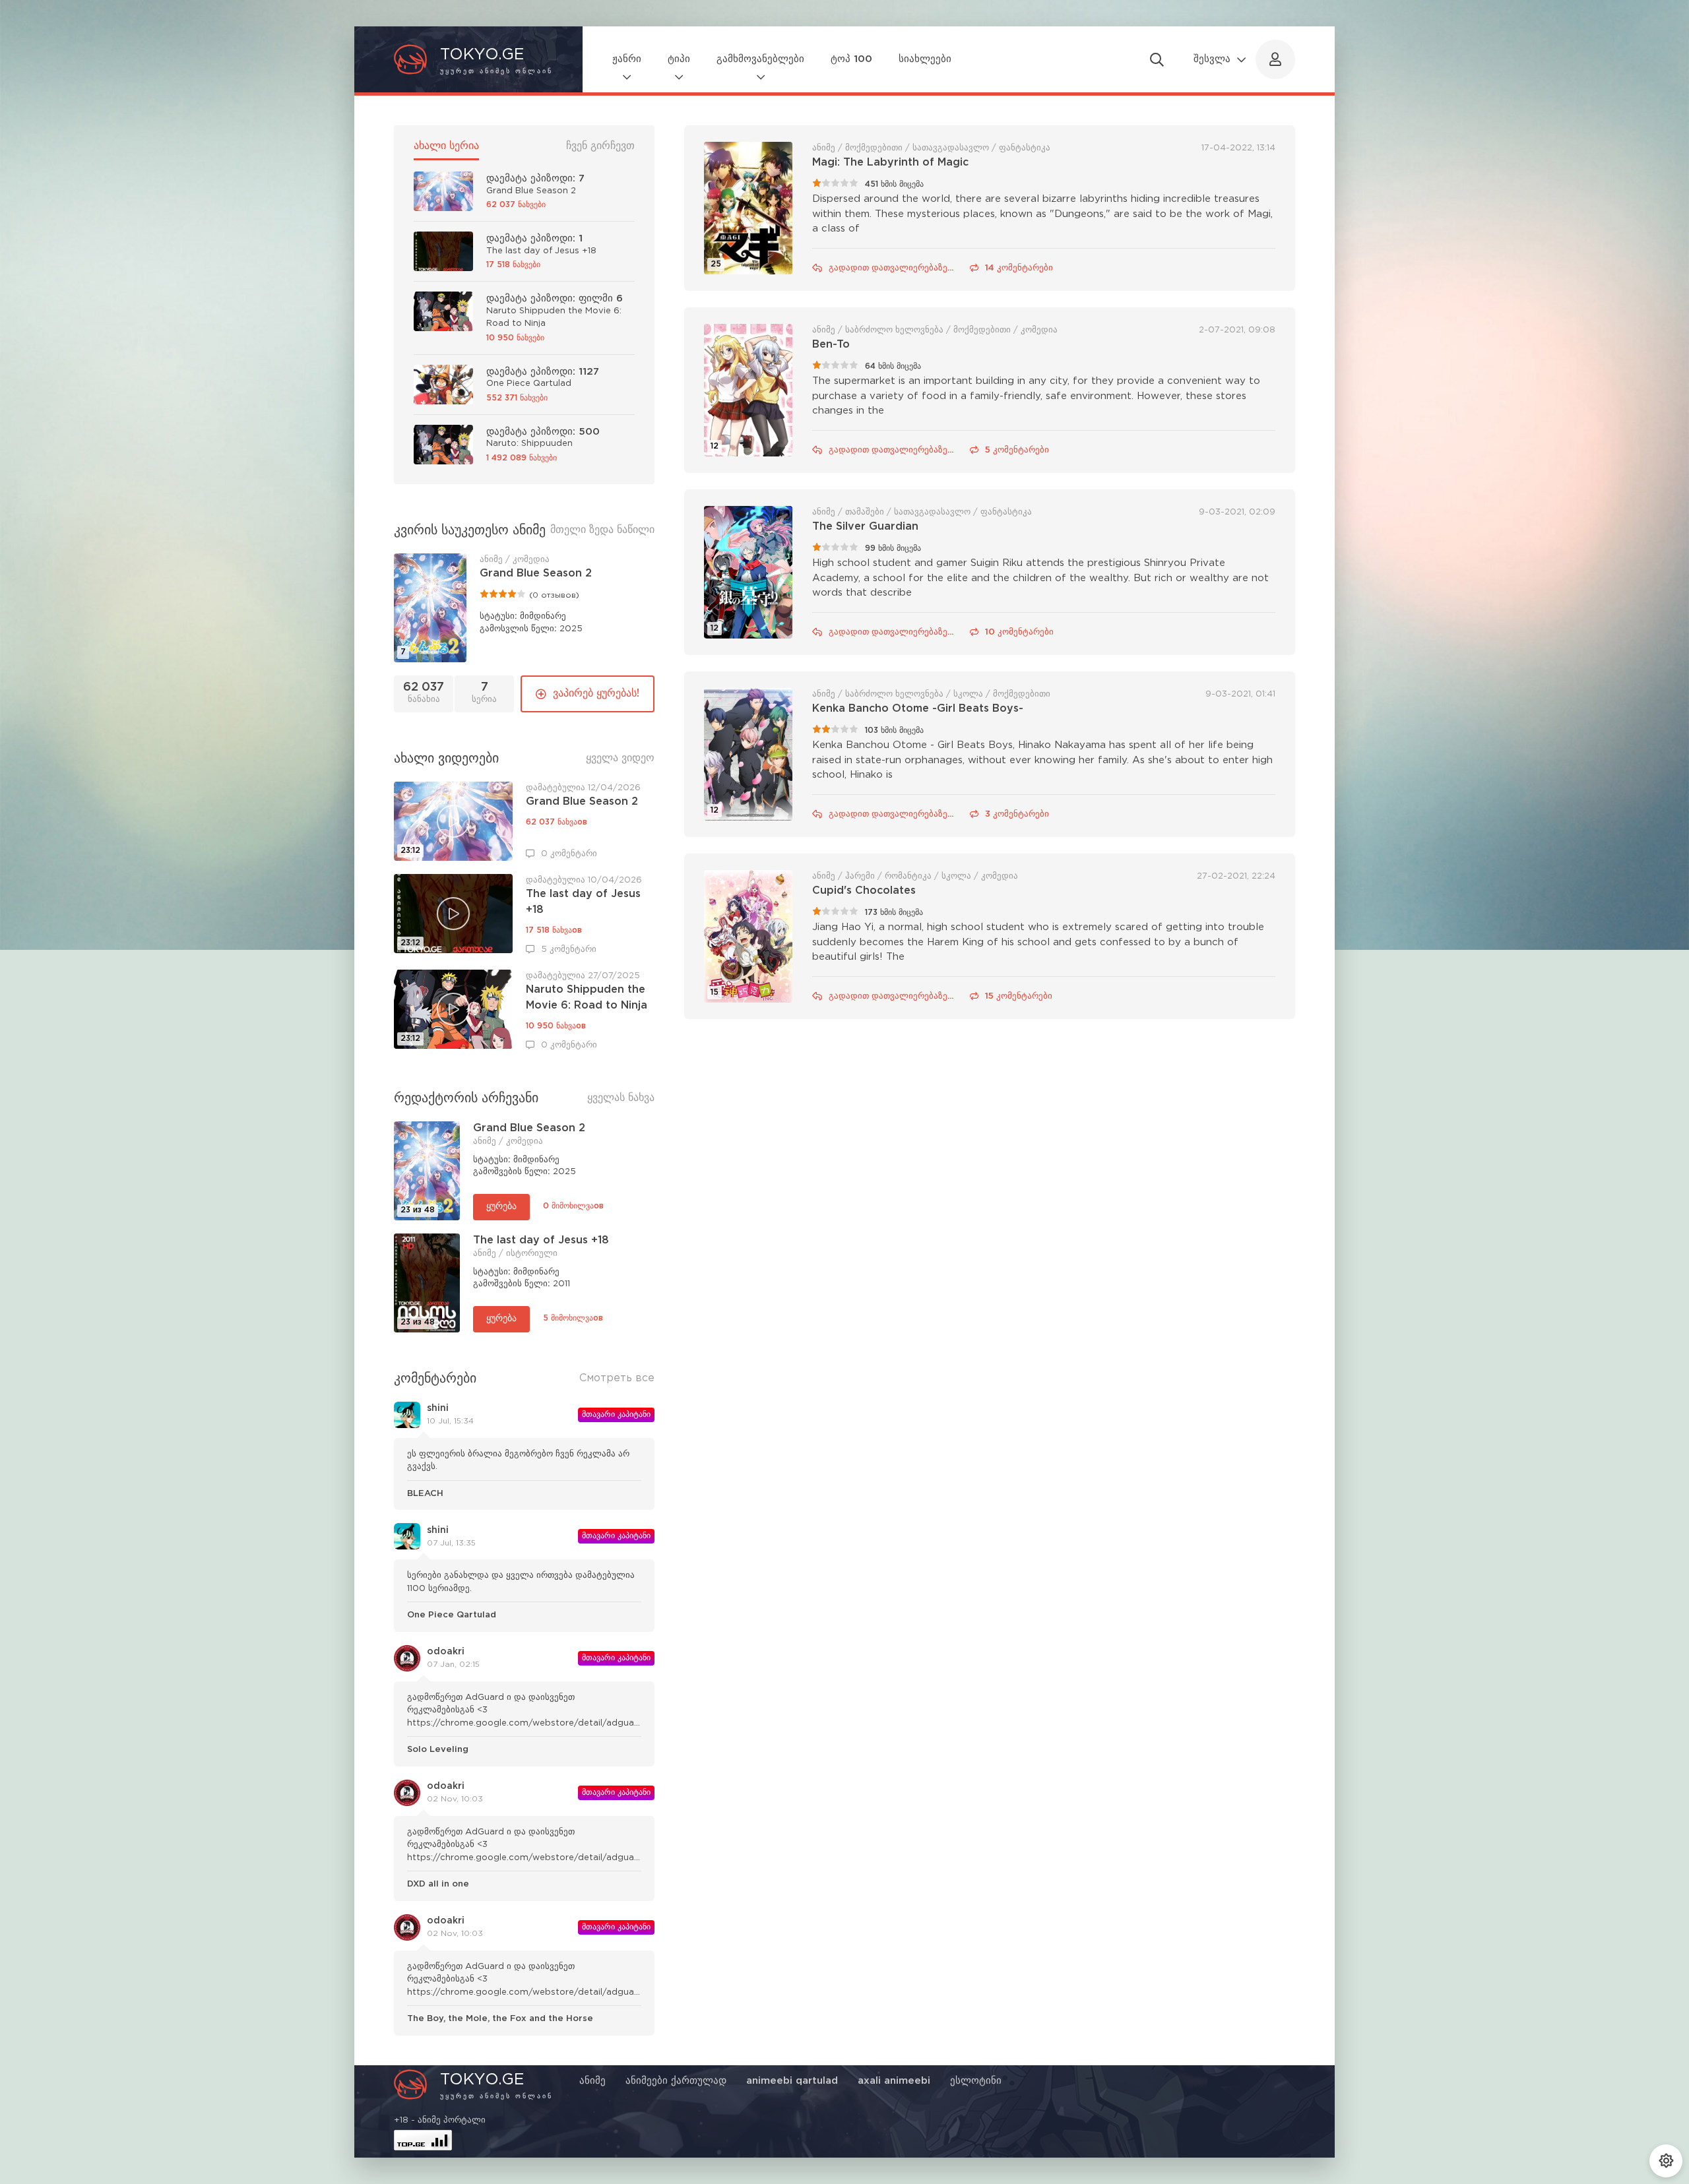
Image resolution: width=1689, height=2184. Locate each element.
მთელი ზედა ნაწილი (602, 530)
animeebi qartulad (792, 2081)
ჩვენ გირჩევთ (600, 146)
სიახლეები (925, 59)
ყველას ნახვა (621, 1098)
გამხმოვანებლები (760, 59)
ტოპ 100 (851, 59)
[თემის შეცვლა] (1666, 2161)
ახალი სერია (446, 146)
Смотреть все (617, 1378)
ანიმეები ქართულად (676, 2081)
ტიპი (679, 59)
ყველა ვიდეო (620, 758)
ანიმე (592, 2081)
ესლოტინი (976, 2081)
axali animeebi (894, 2081)
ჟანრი (627, 59)
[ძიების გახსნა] (1157, 59)
